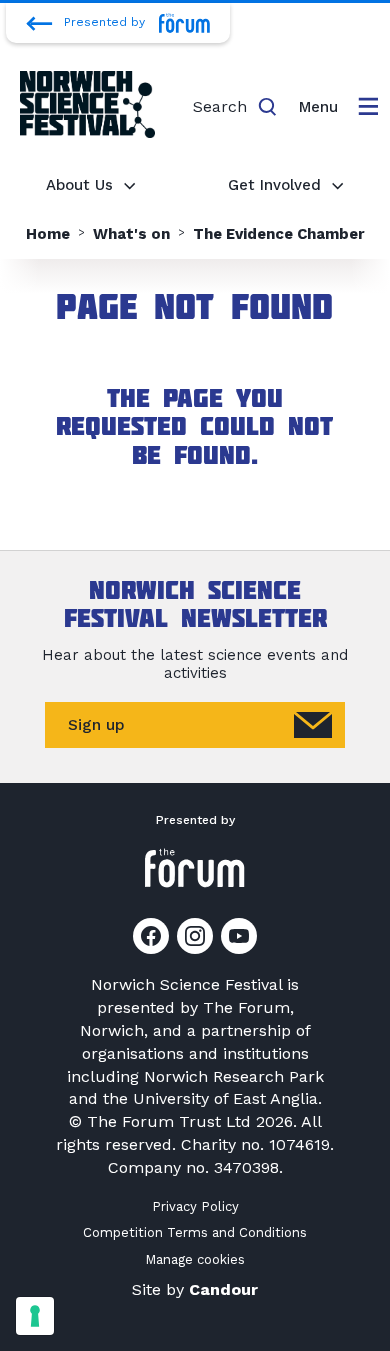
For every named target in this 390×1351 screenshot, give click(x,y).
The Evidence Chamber (279, 234)
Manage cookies (195, 1259)
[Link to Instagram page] (195, 936)
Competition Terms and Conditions (195, 1232)
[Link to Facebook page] (151, 936)
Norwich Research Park (234, 1076)
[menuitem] (338, 107)
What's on (131, 234)
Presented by (104, 22)
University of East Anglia (225, 1098)
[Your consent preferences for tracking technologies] (35, 1316)
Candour (223, 1289)
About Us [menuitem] (79, 185)
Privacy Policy (195, 1206)
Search (220, 106)
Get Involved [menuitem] (274, 185)
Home (48, 234)
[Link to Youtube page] (239, 936)
